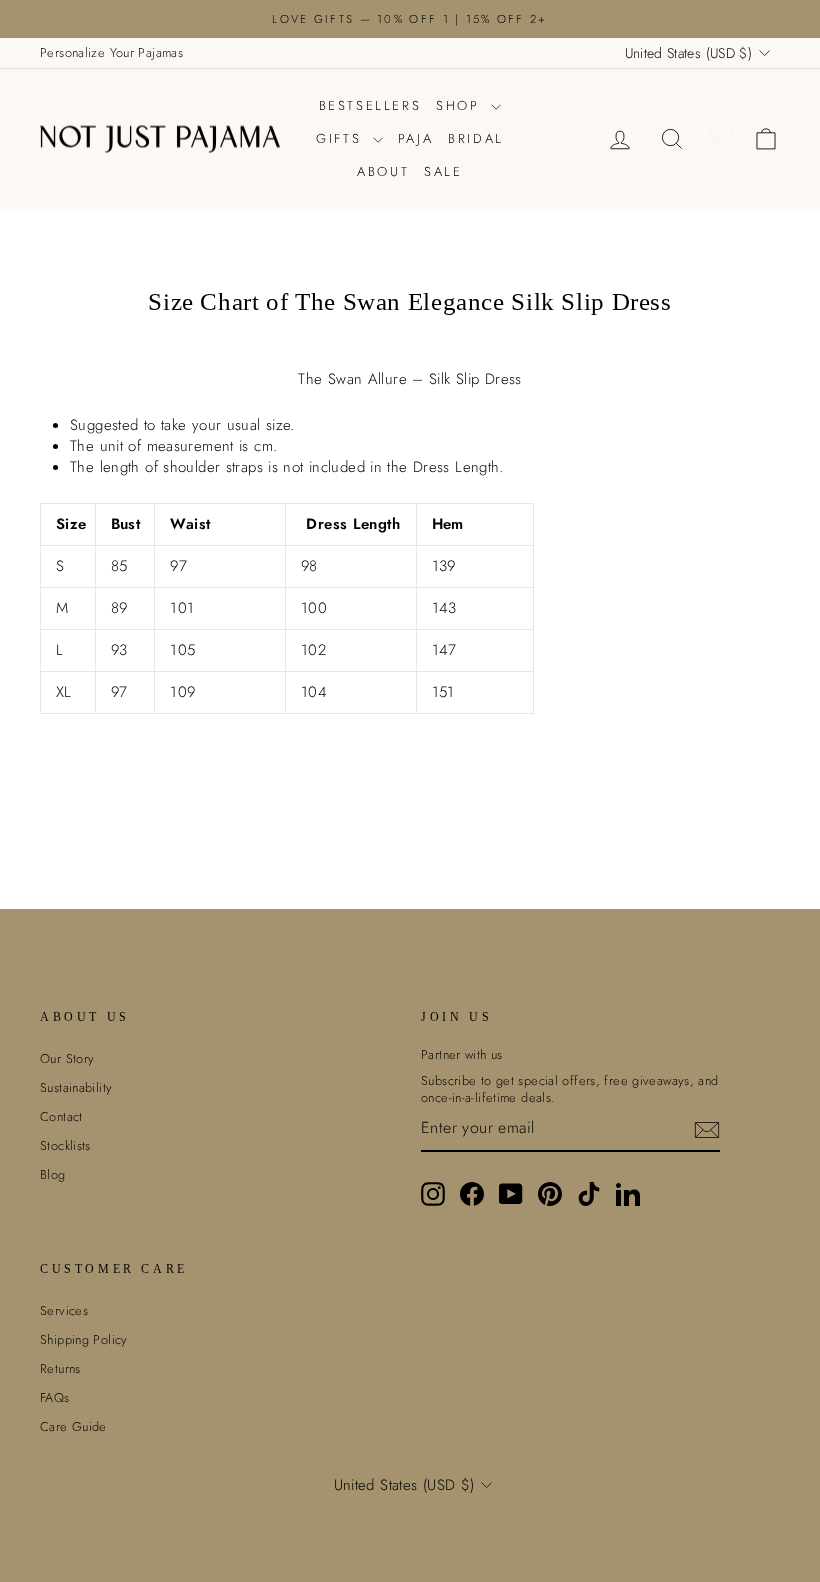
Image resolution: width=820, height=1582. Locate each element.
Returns (60, 1368)
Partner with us (462, 1055)
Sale (443, 171)
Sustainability (76, 1087)
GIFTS (342, 138)
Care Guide (73, 1426)
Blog (53, 1174)
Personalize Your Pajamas (111, 52)
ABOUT (383, 171)
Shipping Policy (84, 1339)
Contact (61, 1116)
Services (64, 1310)
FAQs (55, 1397)
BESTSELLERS (370, 105)
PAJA (415, 138)
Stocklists (65, 1145)
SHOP (461, 105)
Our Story (67, 1058)
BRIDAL (476, 138)
